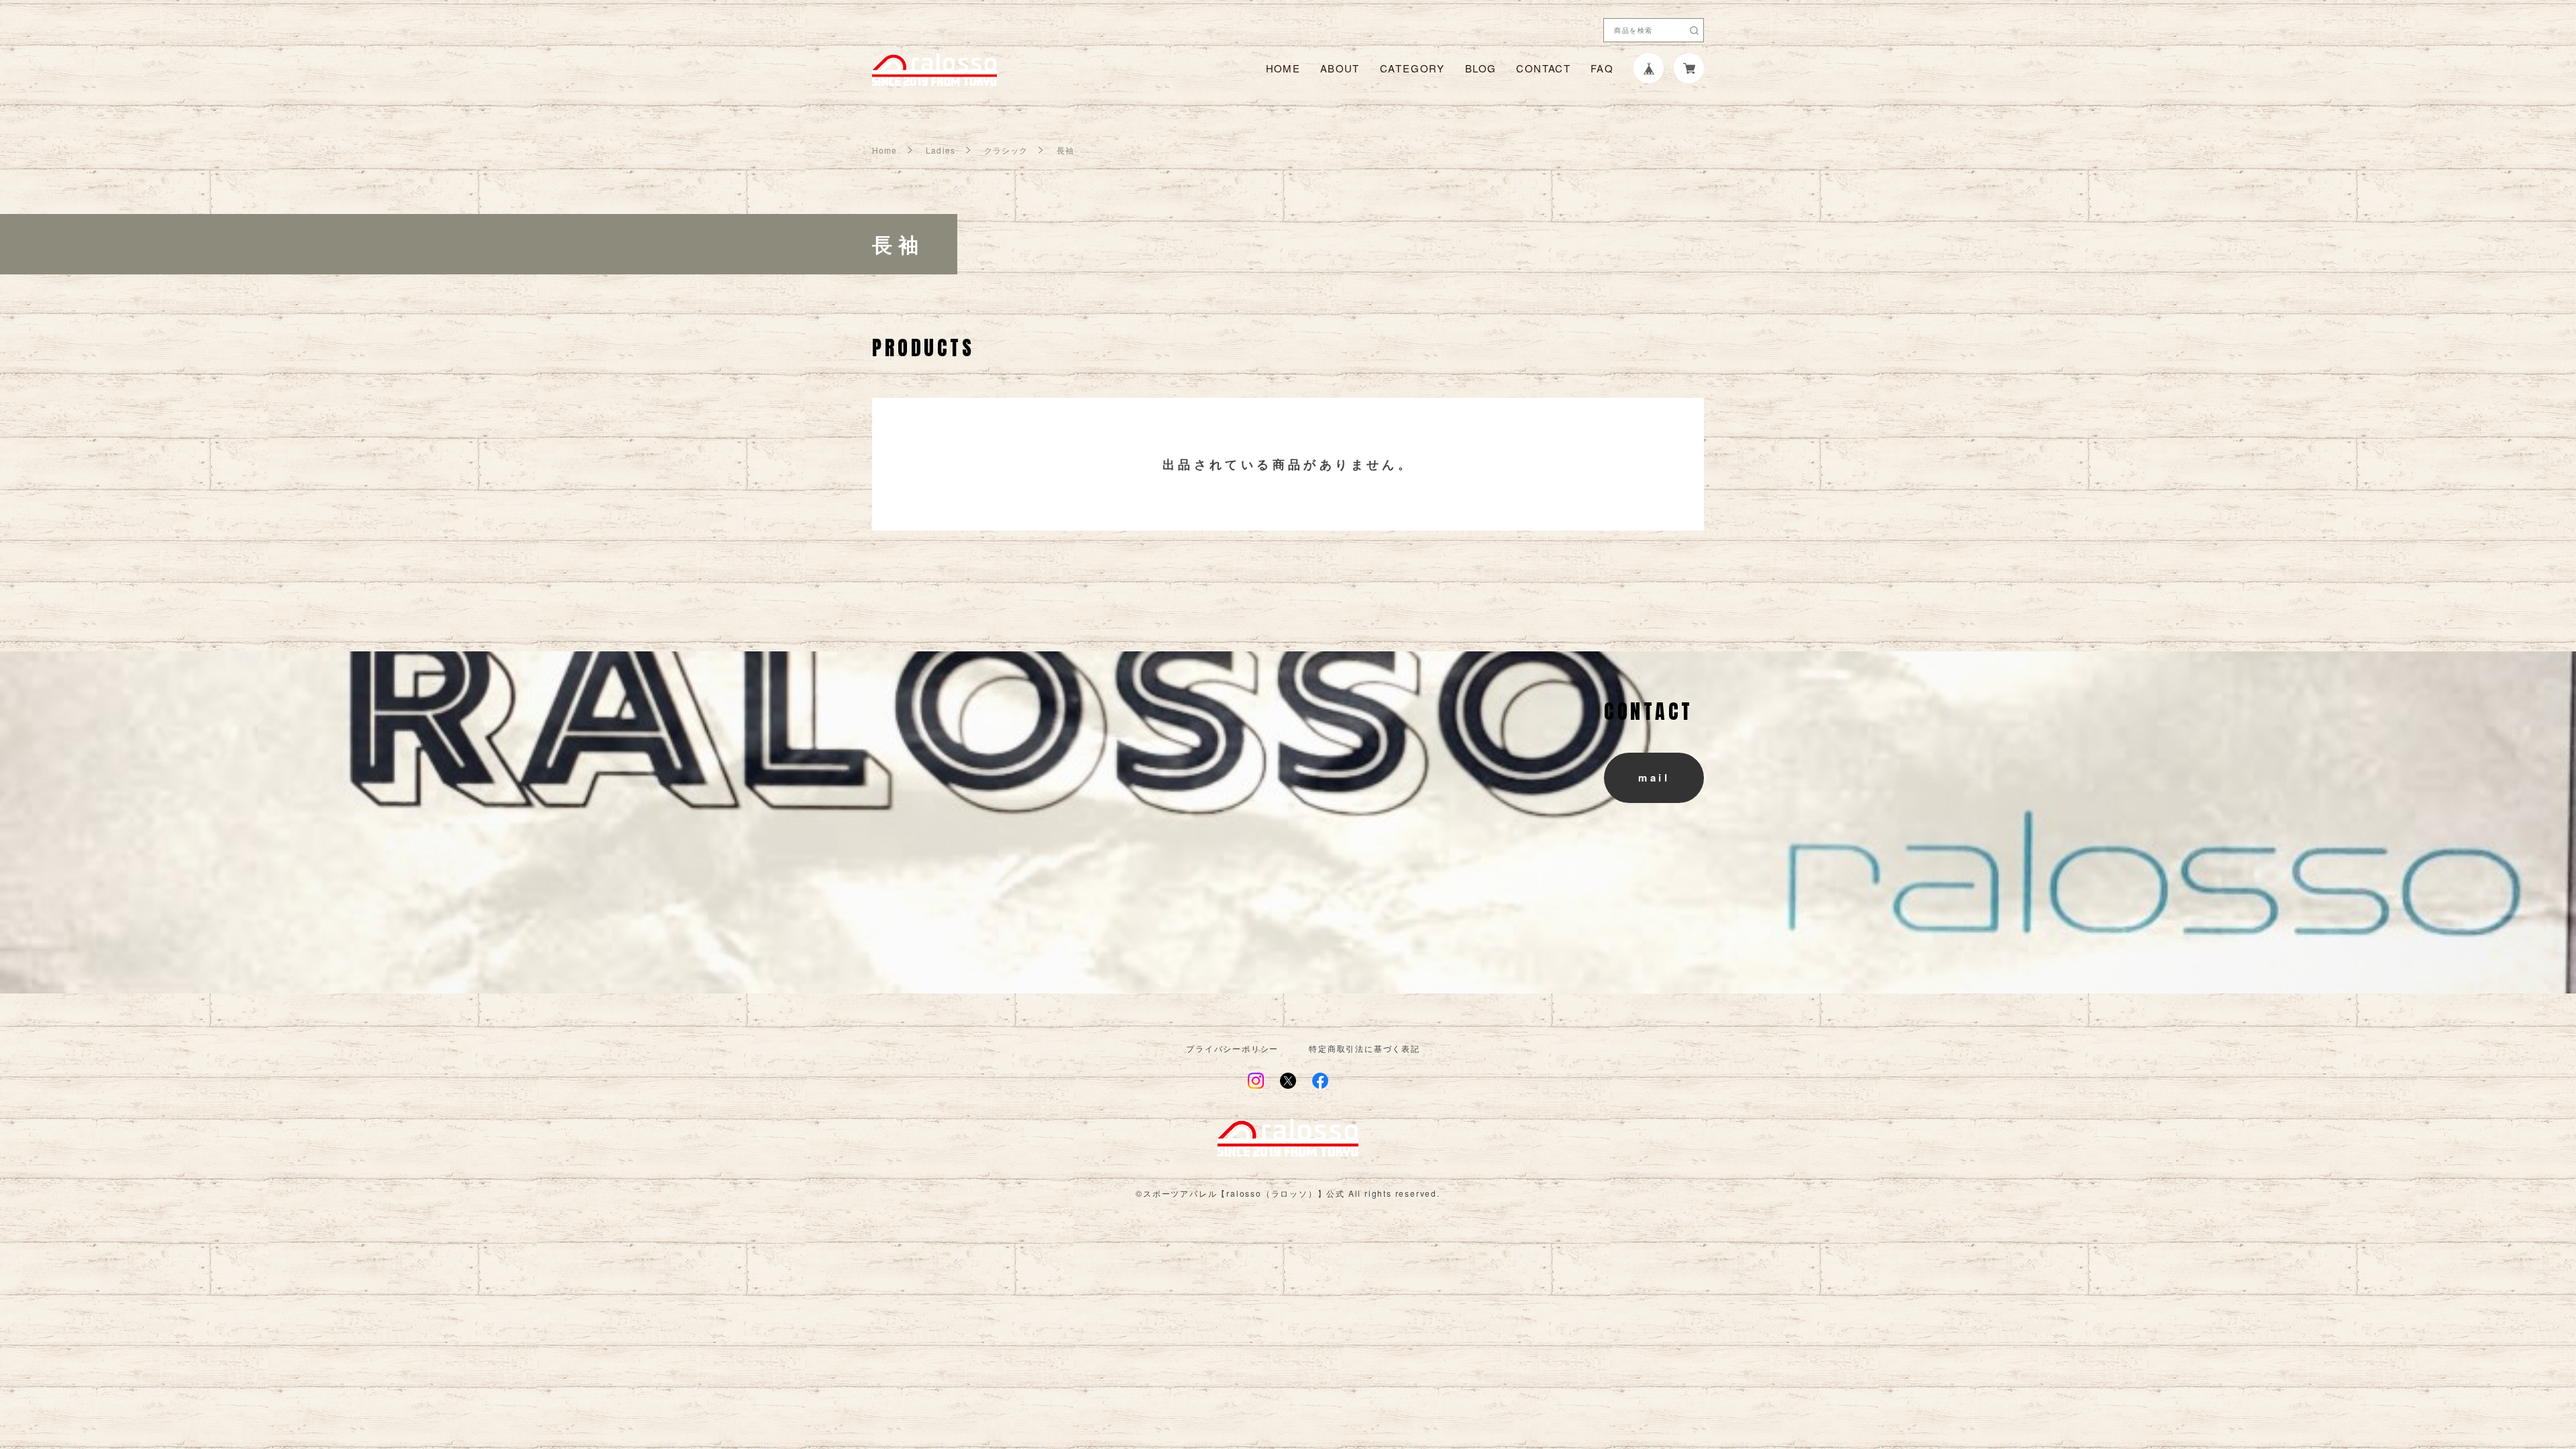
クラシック (1006, 150)
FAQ (1602, 68)
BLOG (1481, 68)
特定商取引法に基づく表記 (1364, 1049)
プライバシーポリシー (1232, 1049)
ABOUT (1340, 68)
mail (1654, 777)
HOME (1283, 68)
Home (884, 150)
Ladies (940, 150)
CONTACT (1543, 68)
